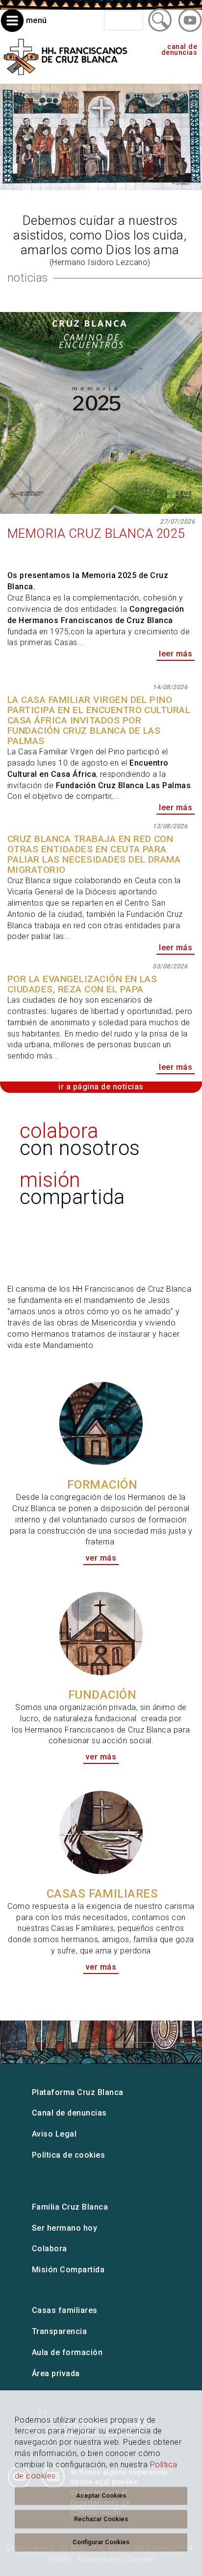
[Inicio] (66, 78)
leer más (176, 654)
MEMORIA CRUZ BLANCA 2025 (96, 533)
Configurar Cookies (101, 2542)
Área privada (56, 2373)
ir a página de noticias (101, 1087)
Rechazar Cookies (101, 2519)
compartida (72, 1188)
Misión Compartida (68, 2270)
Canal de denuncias (69, 2113)
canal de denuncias (179, 50)
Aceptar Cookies (101, 2495)
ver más (179, 1357)
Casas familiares (65, 2310)
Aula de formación (67, 2352)
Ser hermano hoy (64, 2228)
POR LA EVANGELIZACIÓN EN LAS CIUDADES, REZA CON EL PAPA (82, 984)
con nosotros (80, 1139)
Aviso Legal (54, 2134)
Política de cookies (68, 2155)
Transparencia (59, 2331)
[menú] (24, 30)
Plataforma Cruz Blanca (78, 2092)
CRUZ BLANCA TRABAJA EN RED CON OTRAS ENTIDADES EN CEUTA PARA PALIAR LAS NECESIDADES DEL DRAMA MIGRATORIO (94, 854)
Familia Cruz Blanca (70, 2207)
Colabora (50, 2249)
